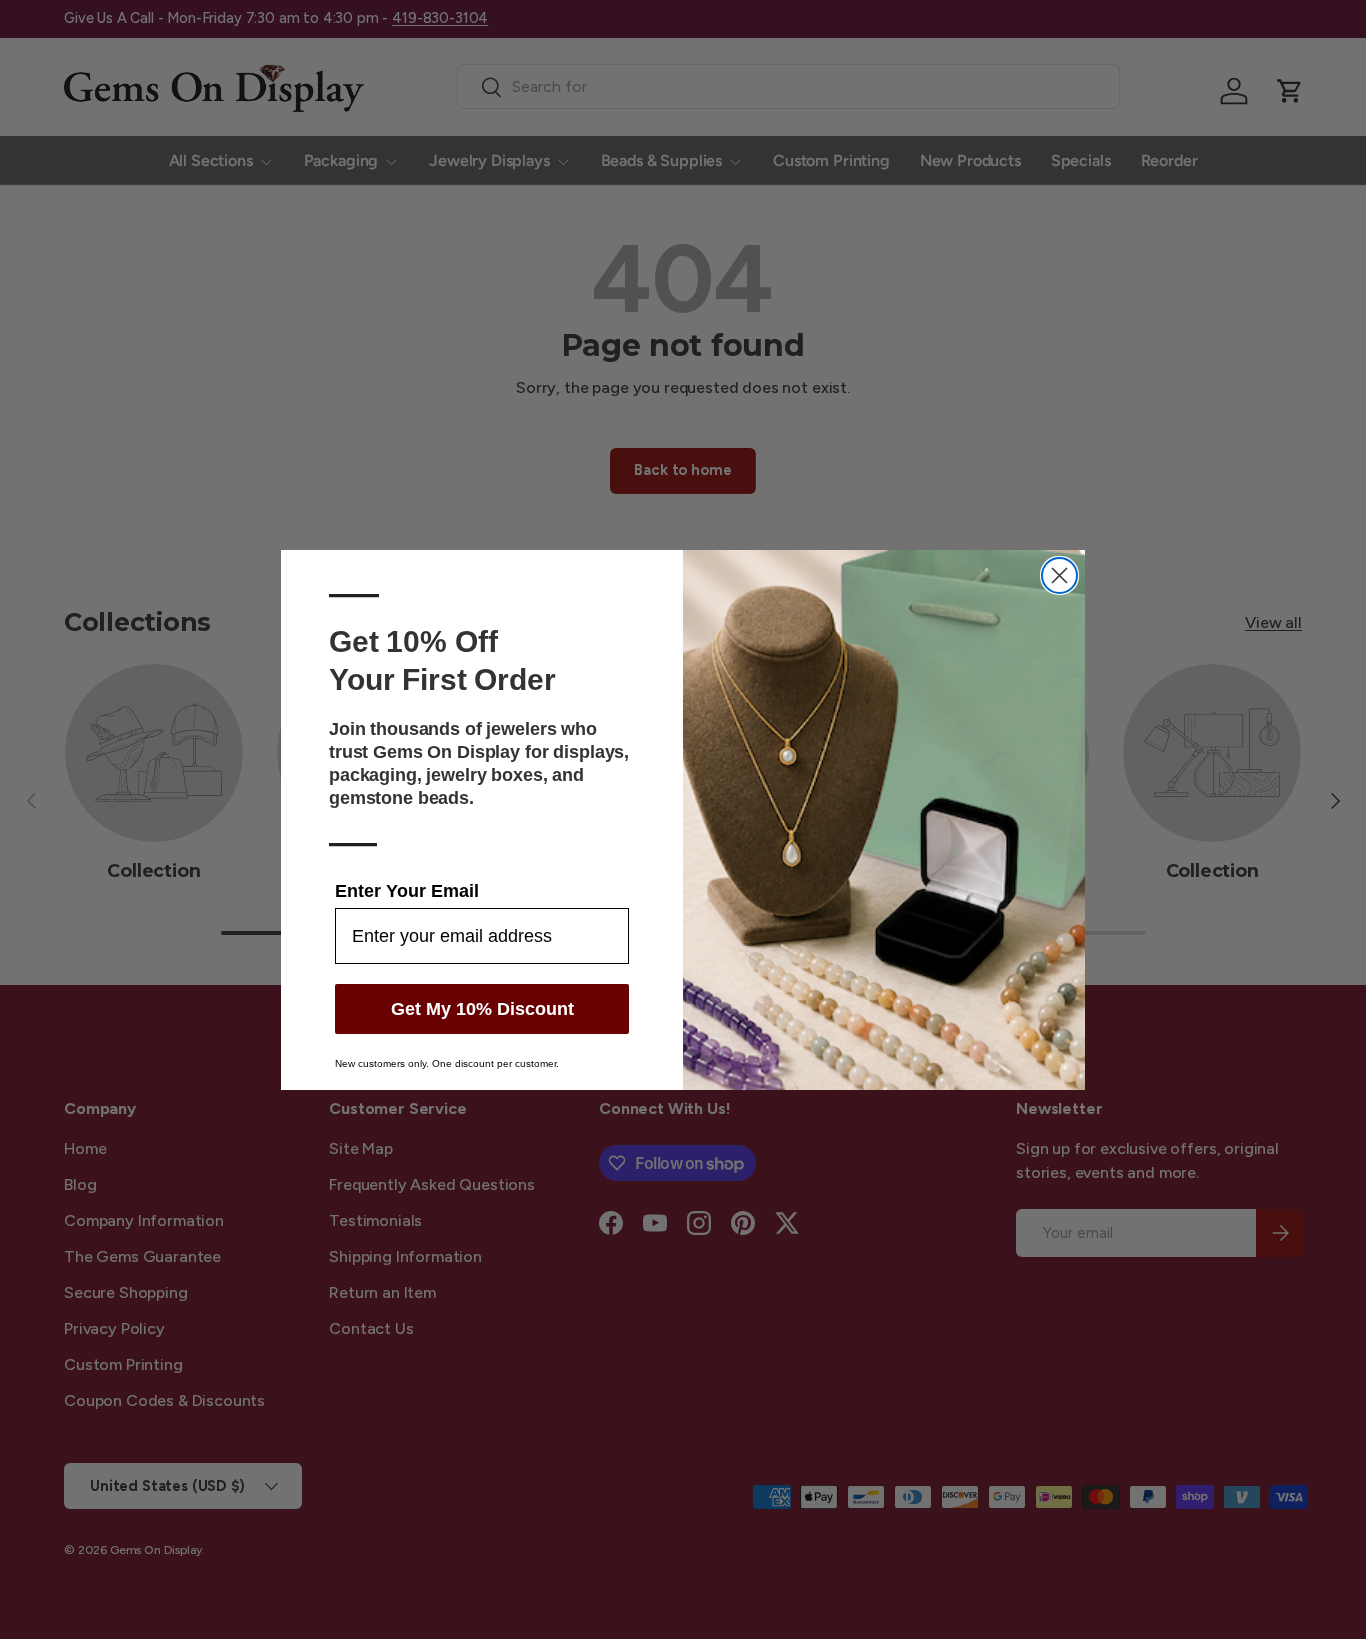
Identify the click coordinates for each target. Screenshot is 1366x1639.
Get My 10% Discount (482, 1009)
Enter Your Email (407, 891)
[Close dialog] (1059, 575)
